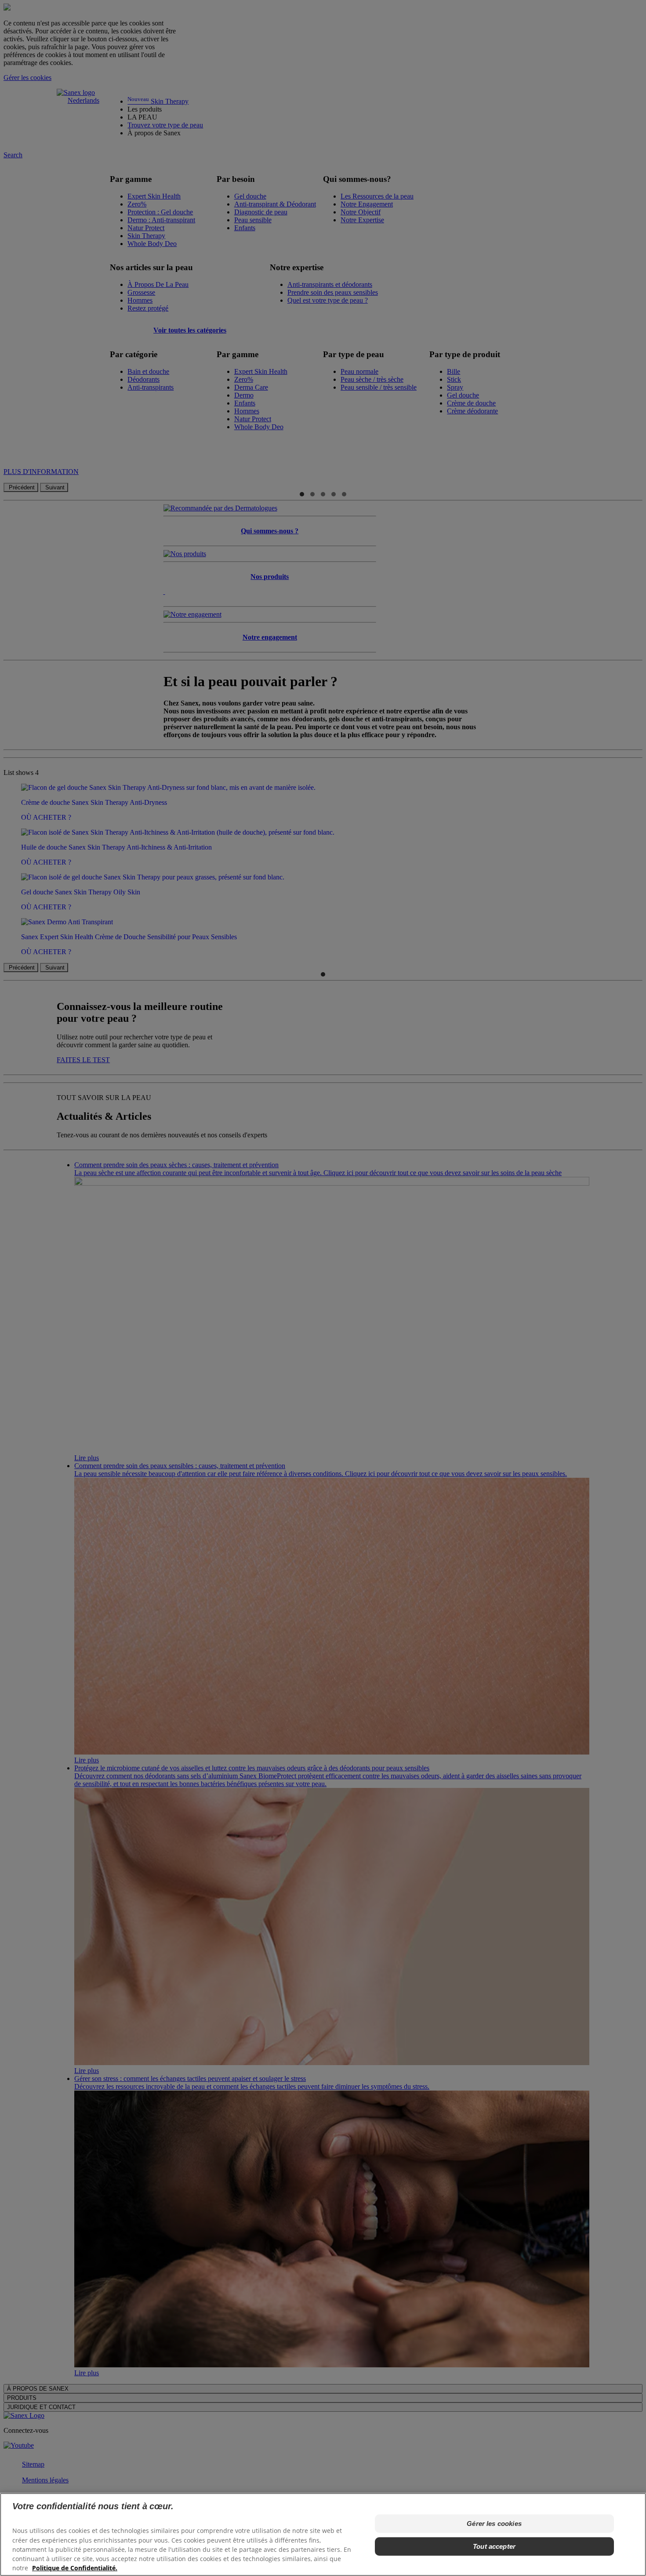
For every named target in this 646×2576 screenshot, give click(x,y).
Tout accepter (494, 2546)
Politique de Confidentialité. (75, 2567)
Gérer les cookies (494, 2524)
